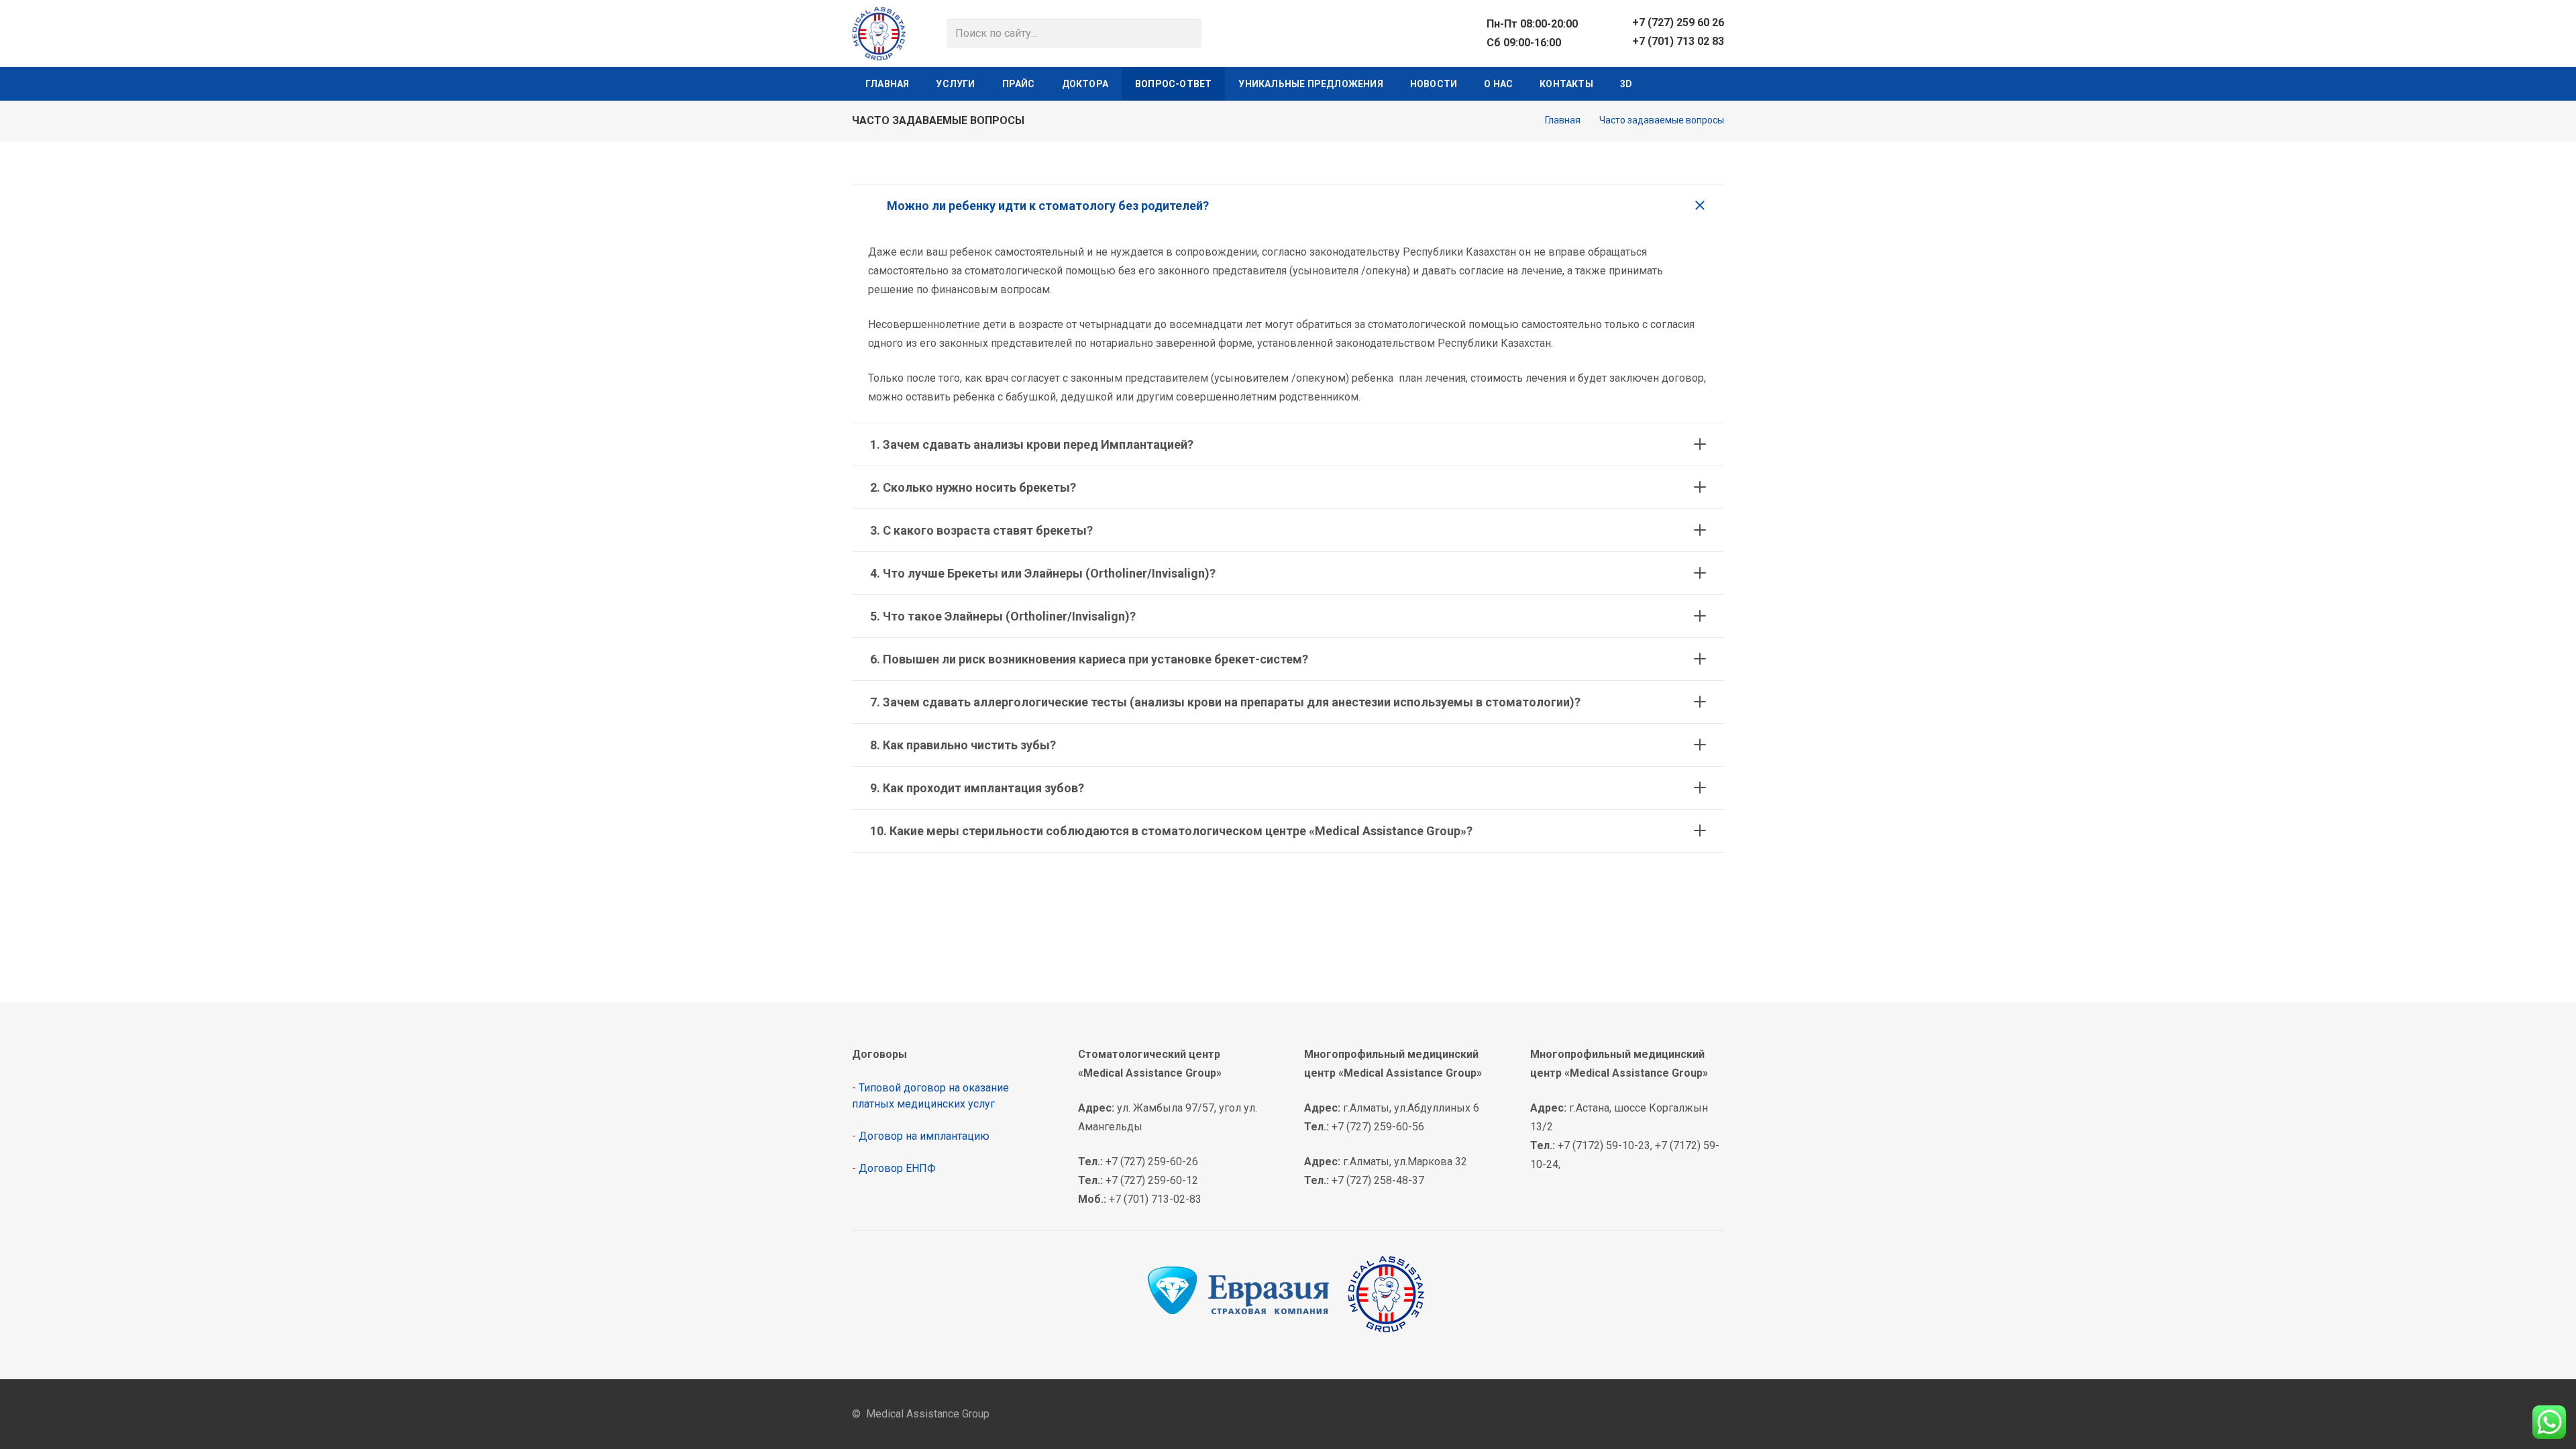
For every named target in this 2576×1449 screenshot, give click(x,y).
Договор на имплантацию (924, 1136)
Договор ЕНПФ (897, 1168)
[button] (982, 84)
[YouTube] (1713, 84)
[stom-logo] (879, 34)
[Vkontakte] (1665, 84)
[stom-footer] (1288, 1294)
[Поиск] (1187, 34)
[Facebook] (1644, 1414)
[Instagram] (1689, 84)
